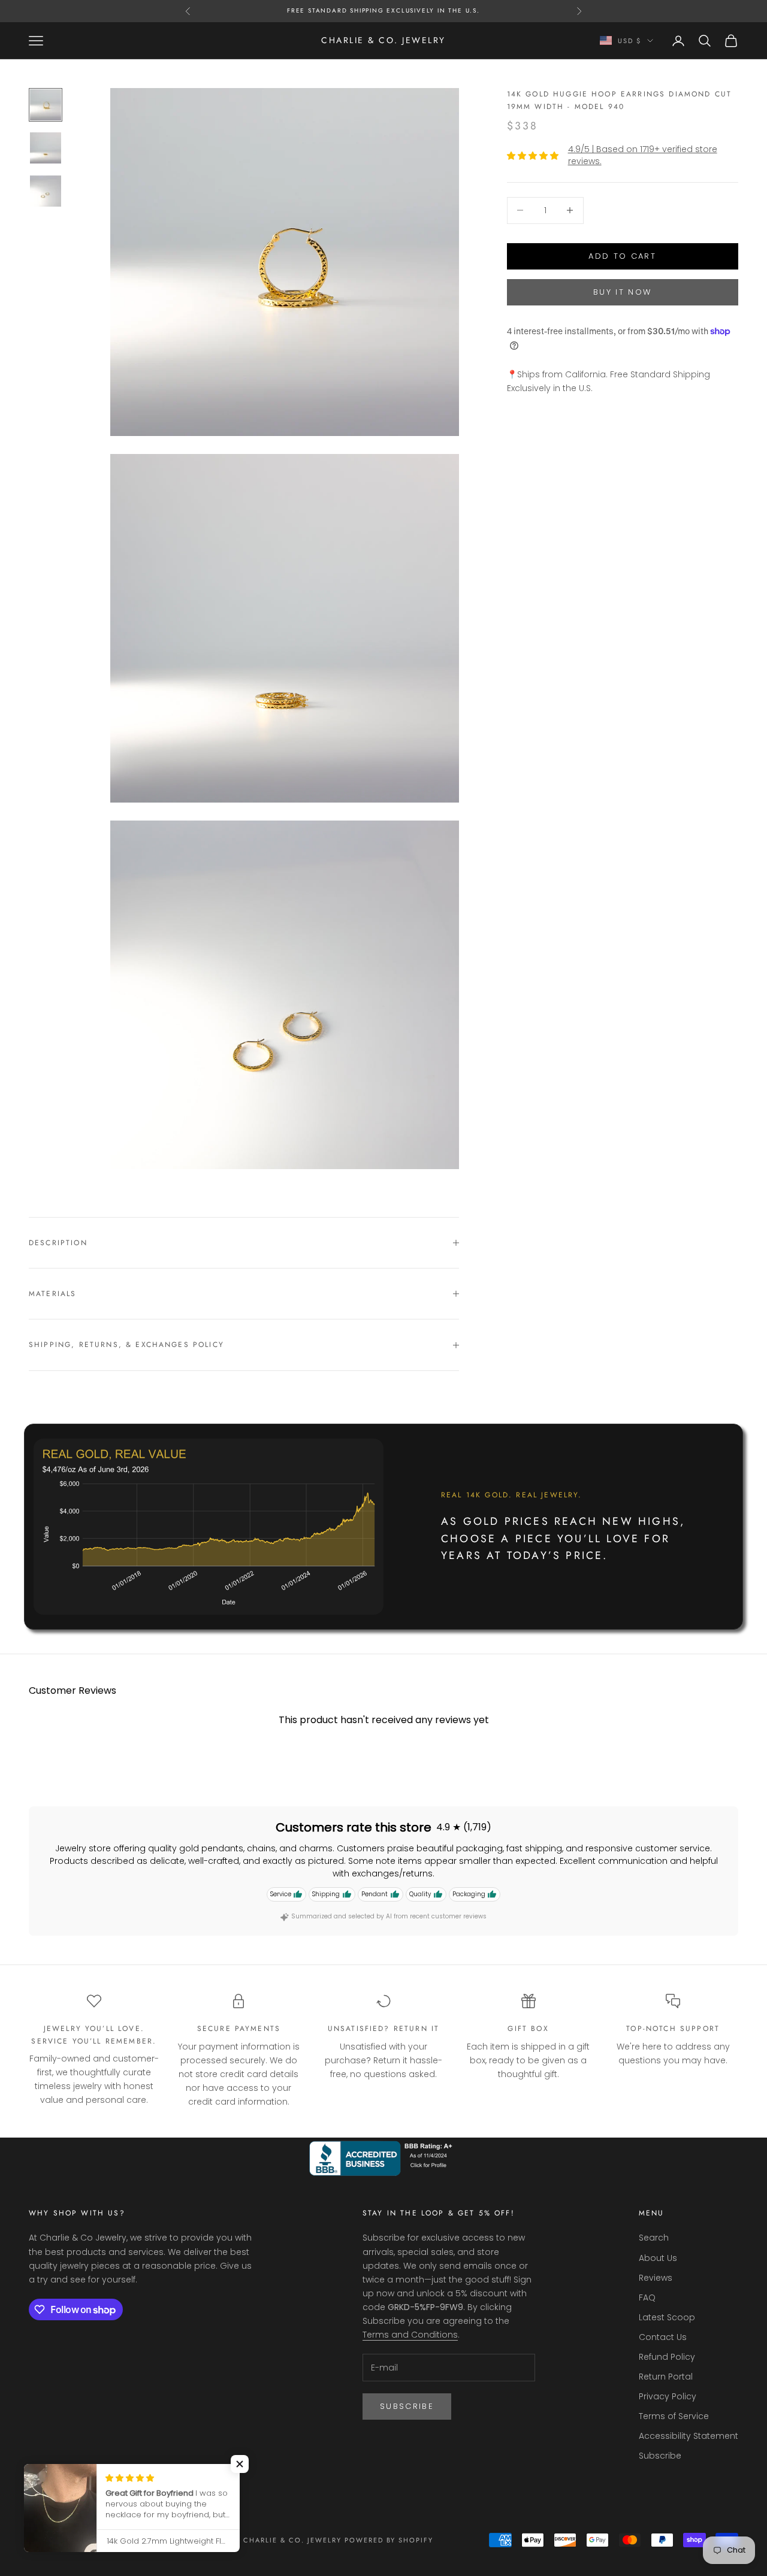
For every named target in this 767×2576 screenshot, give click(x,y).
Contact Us (663, 2337)
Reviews (656, 2278)
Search (654, 2238)
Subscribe (407, 2406)
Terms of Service (674, 2416)
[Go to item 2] (46, 148)
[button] (240, 2464)
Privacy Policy (668, 2396)
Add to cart (622, 256)
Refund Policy (667, 2357)
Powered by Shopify (389, 2540)
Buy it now (622, 292)
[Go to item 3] (46, 191)
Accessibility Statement (689, 2436)
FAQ (647, 2297)
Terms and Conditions (410, 2335)
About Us (658, 2258)
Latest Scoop (667, 2317)
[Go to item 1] (46, 105)
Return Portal (666, 2377)
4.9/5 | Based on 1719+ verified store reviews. (643, 155)
